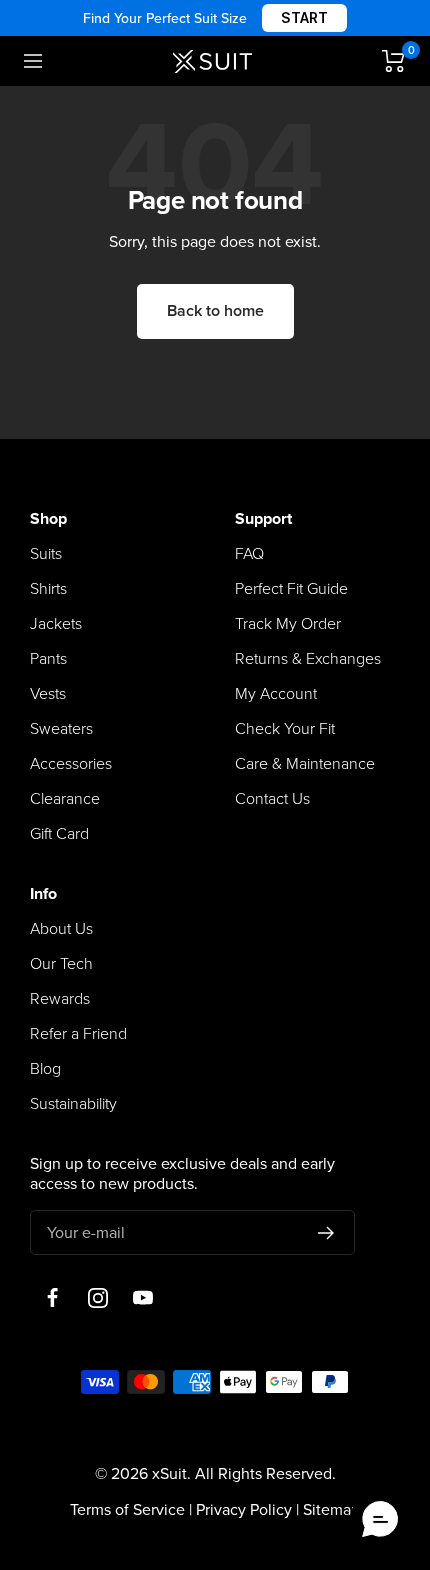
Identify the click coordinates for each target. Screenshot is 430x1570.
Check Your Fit (285, 729)
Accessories (71, 764)
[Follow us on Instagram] (97, 1297)
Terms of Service (127, 1510)
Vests (48, 694)
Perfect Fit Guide (291, 589)
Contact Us (272, 799)
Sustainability (73, 1104)
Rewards (60, 999)
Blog (45, 1069)
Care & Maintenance (305, 764)
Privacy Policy (244, 1510)
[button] (380, 1520)
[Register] (326, 1233)
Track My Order (288, 624)
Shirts (48, 589)
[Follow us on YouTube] (142, 1297)
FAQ (249, 554)
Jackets (56, 624)
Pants (48, 659)
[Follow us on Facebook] (52, 1297)
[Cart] (394, 61)
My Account (276, 694)
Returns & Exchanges (308, 659)
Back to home (215, 311)
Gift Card (59, 834)
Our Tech (61, 964)
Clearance (65, 799)
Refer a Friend (78, 1034)
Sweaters (61, 729)
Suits (46, 554)
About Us (61, 929)
